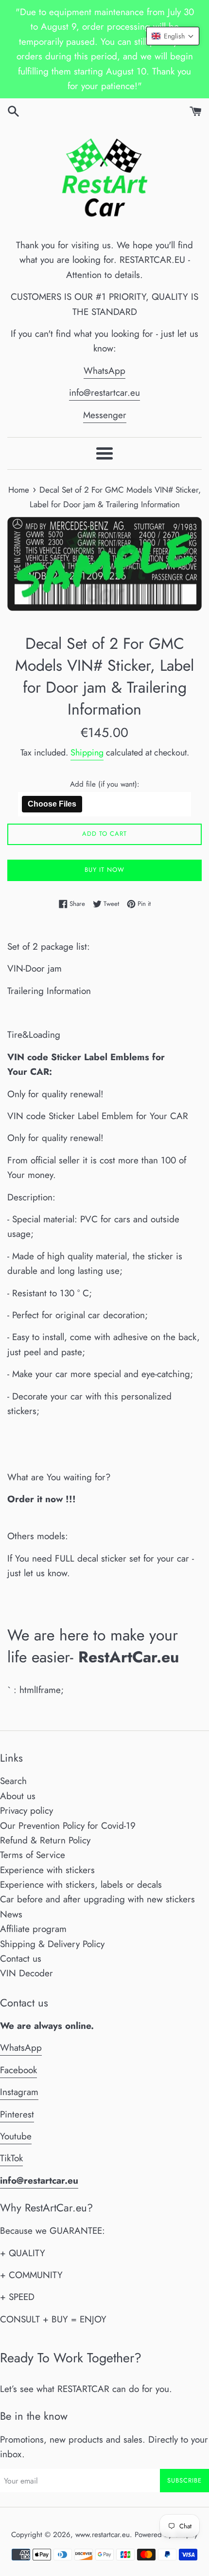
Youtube (16, 2136)
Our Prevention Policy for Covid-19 (68, 1826)
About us (18, 1796)
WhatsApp (104, 371)
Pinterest (17, 2114)
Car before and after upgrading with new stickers (97, 1899)
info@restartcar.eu (104, 393)
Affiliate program (33, 1929)
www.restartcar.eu (103, 2535)
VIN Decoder (26, 1973)
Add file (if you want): (105, 784)
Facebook (18, 2070)
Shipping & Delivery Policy (52, 1944)
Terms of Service (33, 1855)
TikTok (11, 2158)
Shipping (87, 753)
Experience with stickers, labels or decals (81, 1885)
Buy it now (104, 870)
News (11, 1914)
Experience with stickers (47, 1870)
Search (13, 1781)
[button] (173, 36)
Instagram (19, 2092)
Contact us (21, 1959)
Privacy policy (26, 1811)
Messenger (105, 415)
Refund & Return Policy (45, 1840)
